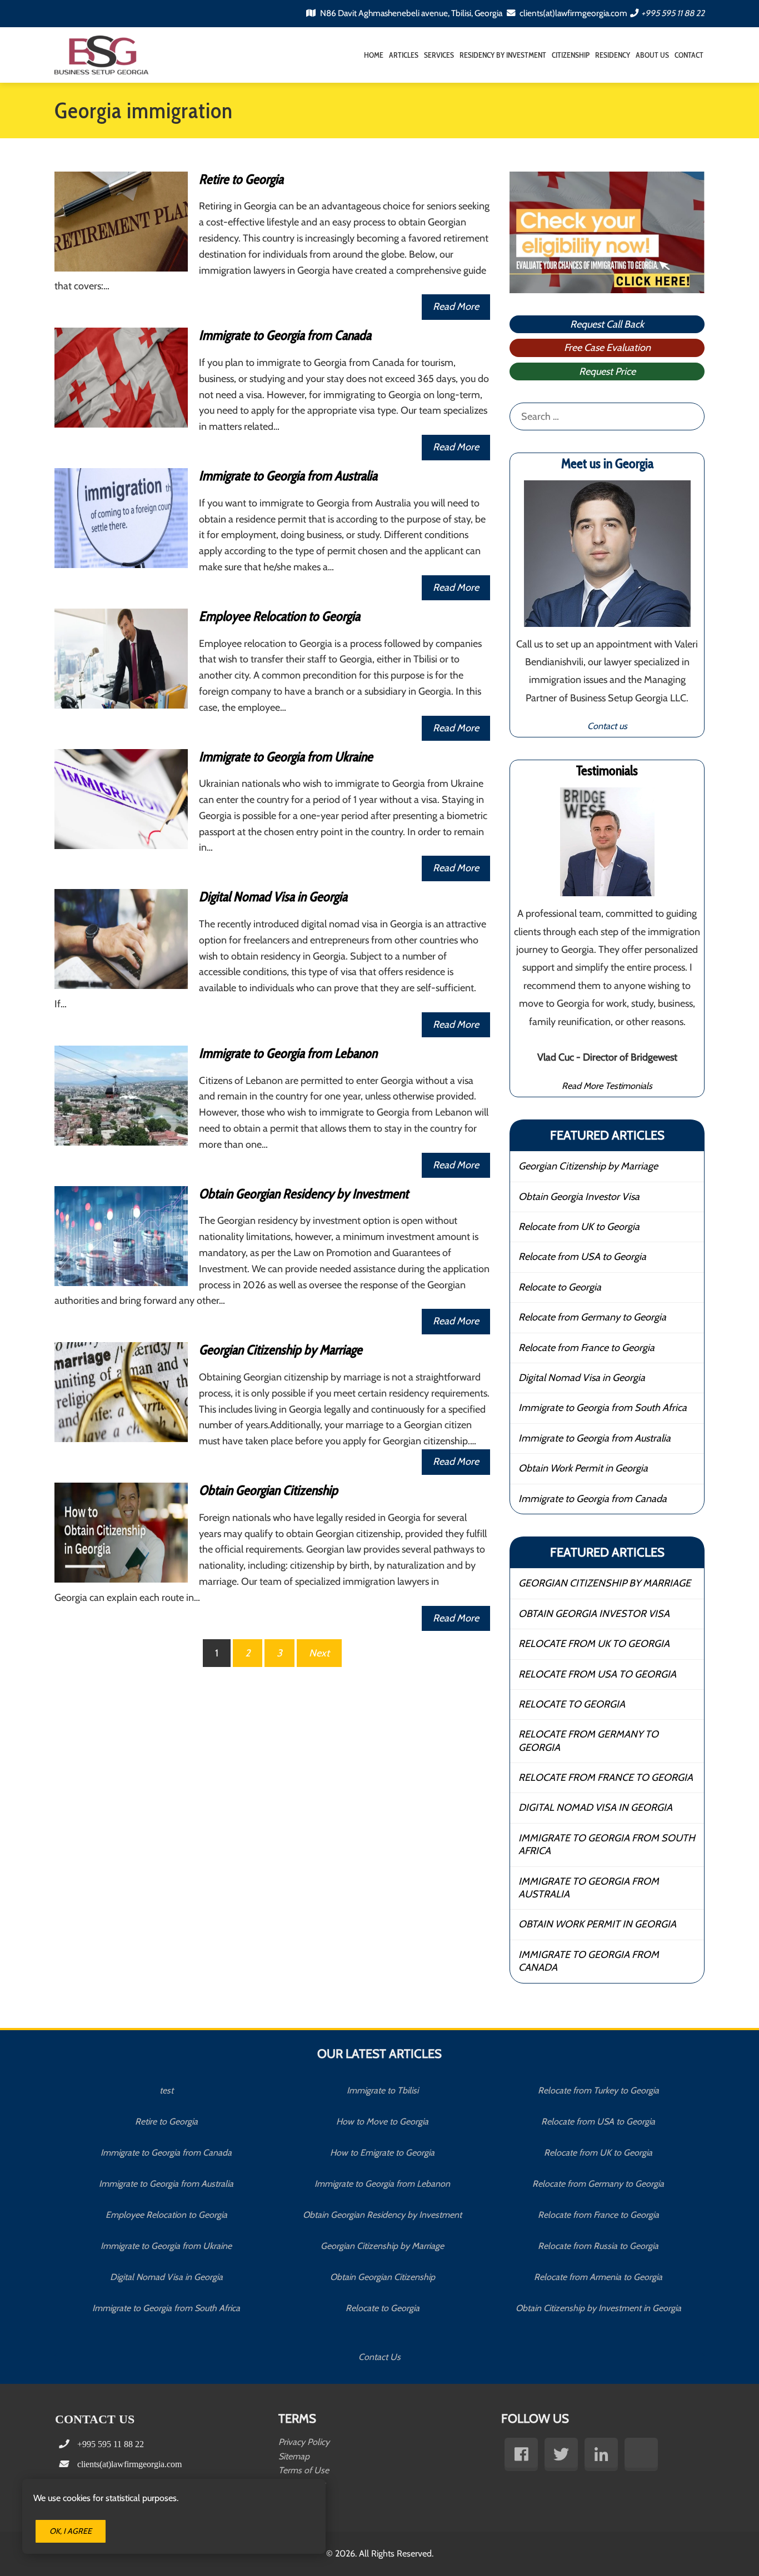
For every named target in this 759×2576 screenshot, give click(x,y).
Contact (689, 55)
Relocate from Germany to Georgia (592, 1317)
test (166, 2090)
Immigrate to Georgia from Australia (288, 476)
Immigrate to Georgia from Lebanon (288, 1053)
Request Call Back (607, 324)
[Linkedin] (601, 2454)
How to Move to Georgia (382, 2121)
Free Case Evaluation (607, 348)
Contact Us (379, 2357)
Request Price (607, 371)
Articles (404, 55)
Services (439, 55)
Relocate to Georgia (560, 1287)
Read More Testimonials (607, 1086)
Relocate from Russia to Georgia (598, 2246)
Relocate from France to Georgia (586, 1348)
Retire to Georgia (241, 179)
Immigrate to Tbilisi (383, 2090)
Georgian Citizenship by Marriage (281, 1350)
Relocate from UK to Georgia (579, 1227)
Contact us (607, 726)
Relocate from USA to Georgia (582, 1257)
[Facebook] (521, 2454)
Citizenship (571, 55)
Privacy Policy (304, 2442)
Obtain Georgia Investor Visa (579, 1197)
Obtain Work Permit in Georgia (583, 1468)
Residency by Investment (503, 55)
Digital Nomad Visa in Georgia (273, 897)
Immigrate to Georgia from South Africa (603, 1408)
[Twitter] (561, 2454)
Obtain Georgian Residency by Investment (304, 1194)
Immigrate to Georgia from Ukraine (286, 757)
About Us (652, 55)
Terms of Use (304, 2470)
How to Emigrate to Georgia (382, 2153)
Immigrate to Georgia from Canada (285, 335)
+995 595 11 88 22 (673, 13)
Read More (456, 307)
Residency (613, 55)
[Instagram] (641, 2454)
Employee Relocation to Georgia (279, 616)
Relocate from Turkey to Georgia (598, 2090)
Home (374, 55)
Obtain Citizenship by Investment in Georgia (598, 2308)
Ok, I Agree (71, 2531)
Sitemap (294, 2456)
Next (319, 1653)
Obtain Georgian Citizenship (268, 1490)
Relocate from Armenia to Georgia (598, 2277)
